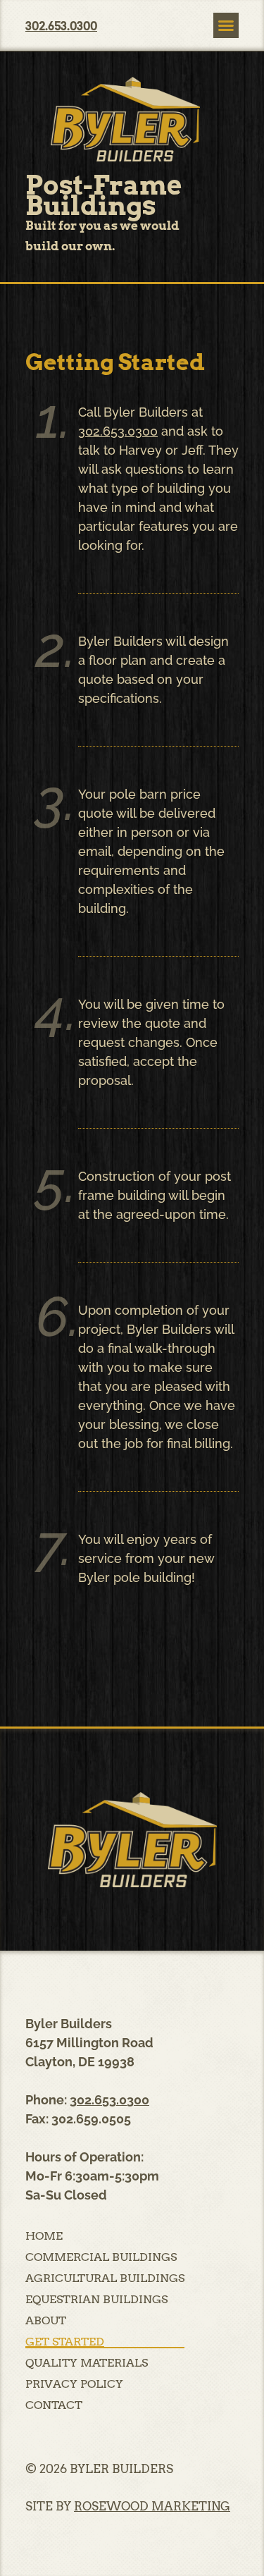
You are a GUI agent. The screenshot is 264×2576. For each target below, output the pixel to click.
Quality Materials (87, 2363)
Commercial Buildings (101, 2257)
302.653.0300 (118, 431)
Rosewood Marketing (152, 2506)
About (46, 2321)
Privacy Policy (74, 2384)
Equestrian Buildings (96, 2300)
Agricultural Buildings (105, 2278)
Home (44, 2236)
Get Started (65, 2342)
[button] (226, 25)
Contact (54, 2405)
